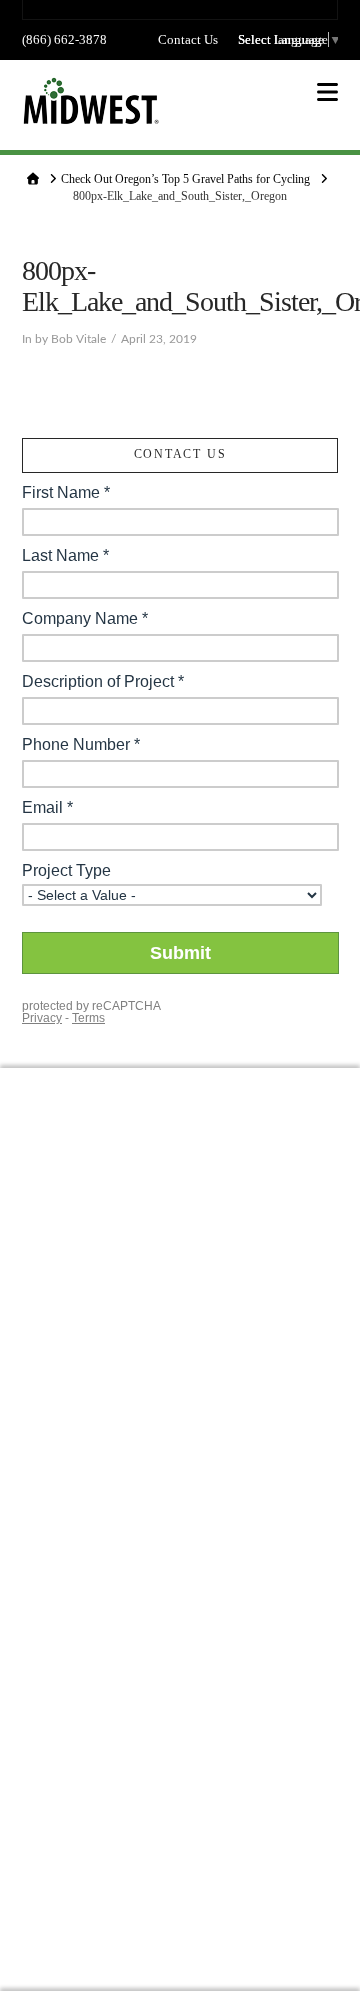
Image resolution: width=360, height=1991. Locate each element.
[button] (327, 92)
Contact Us (188, 39)
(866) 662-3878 (64, 39)
